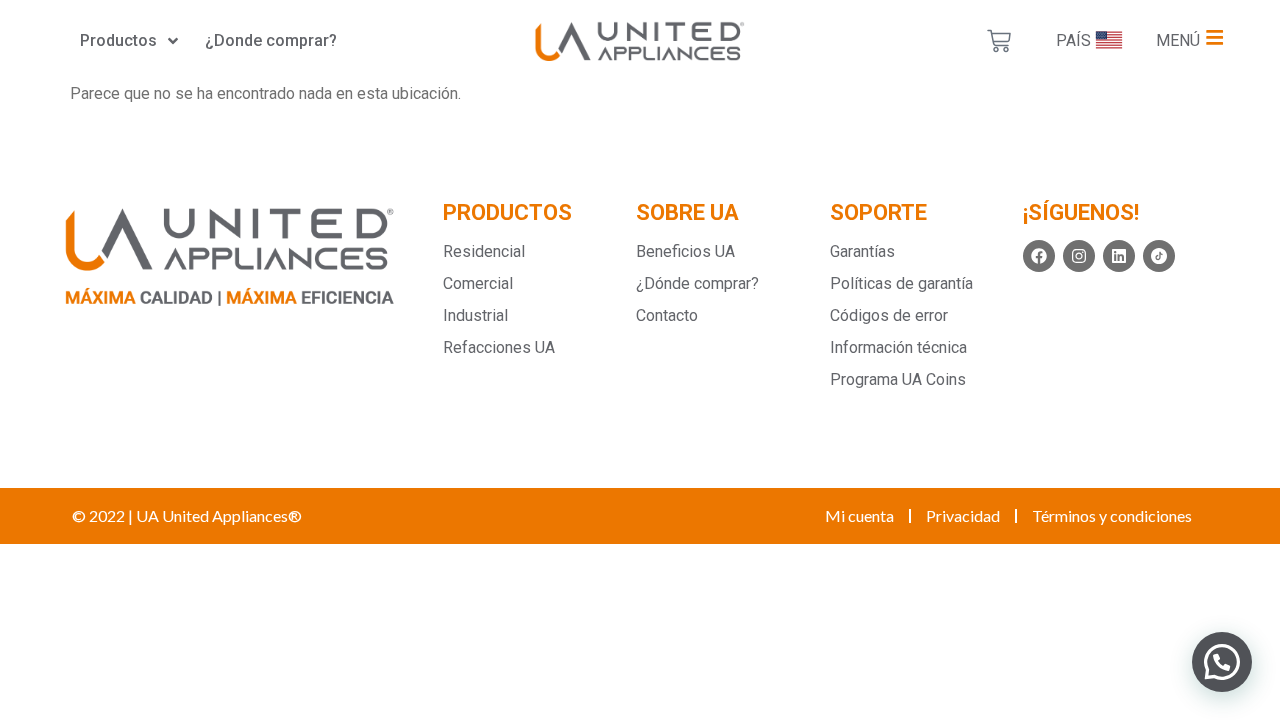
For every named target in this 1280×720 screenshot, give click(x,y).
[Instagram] (1079, 256)
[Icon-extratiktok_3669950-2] (1159, 256)
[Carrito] (999, 41)
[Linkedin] (1119, 256)
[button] (1222, 662)
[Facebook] (1039, 256)
